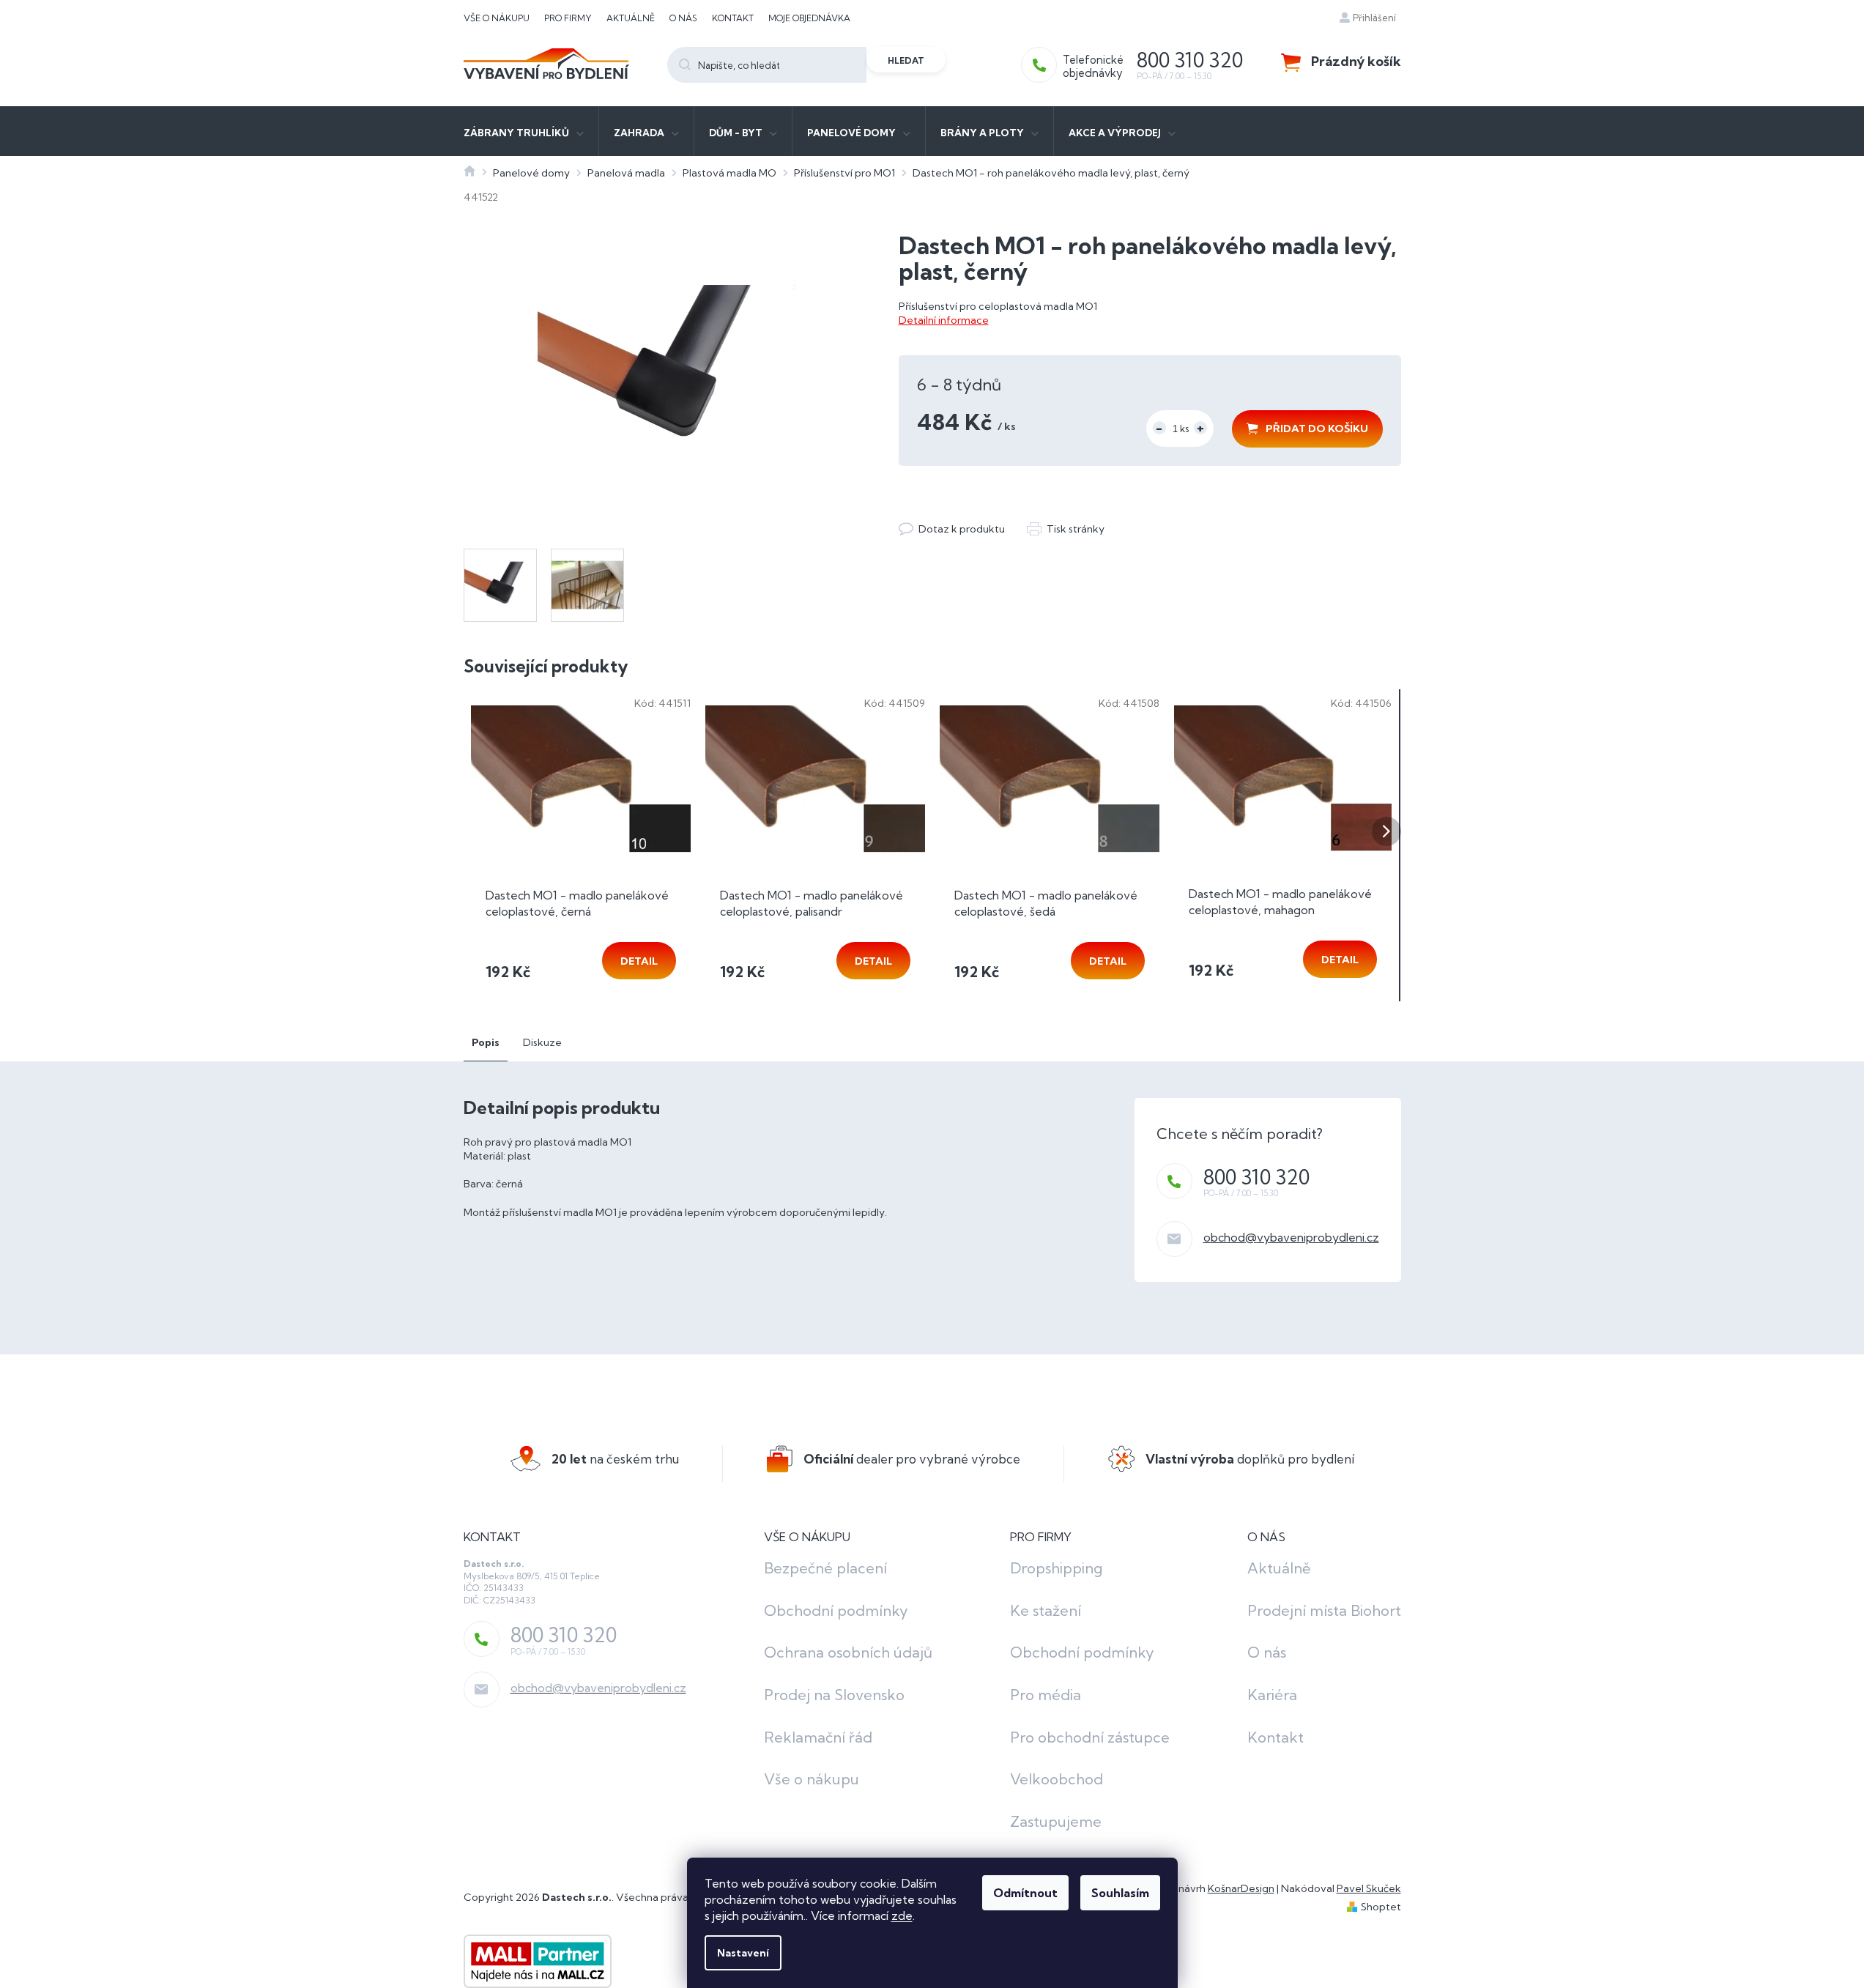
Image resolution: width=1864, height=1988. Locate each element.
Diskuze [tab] (542, 1042)
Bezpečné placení (825, 1568)
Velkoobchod (1057, 1779)
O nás (683, 18)
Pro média (1046, 1695)
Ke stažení (1046, 1610)
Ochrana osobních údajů (848, 1652)
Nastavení (743, 1953)
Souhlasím (1120, 1893)
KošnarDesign (1241, 1888)
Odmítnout (1025, 1893)
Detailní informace (944, 320)
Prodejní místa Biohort (1324, 1610)
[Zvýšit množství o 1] (1200, 428)
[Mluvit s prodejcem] (952, 529)
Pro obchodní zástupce (1090, 1737)
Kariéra (1272, 1695)
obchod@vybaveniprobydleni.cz (1291, 1237)
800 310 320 (1256, 1177)
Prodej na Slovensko (834, 1695)
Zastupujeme (1056, 1821)
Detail (639, 961)
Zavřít (979, 514)
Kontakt (733, 18)
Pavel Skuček (1369, 1888)
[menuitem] (524, 131)
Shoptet (1381, 1907)
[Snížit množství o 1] (1159, 428)
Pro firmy (568, 18)
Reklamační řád (818, 1737)
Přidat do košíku (1317, 429)
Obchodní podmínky (836, 1610)
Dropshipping (1056, 1568)
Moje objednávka (809, 18)
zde (902, 1915)
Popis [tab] (486, 1042)
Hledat (906, 60)
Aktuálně (631, 18)
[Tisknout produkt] (1066, 529)
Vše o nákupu (497, 18)
